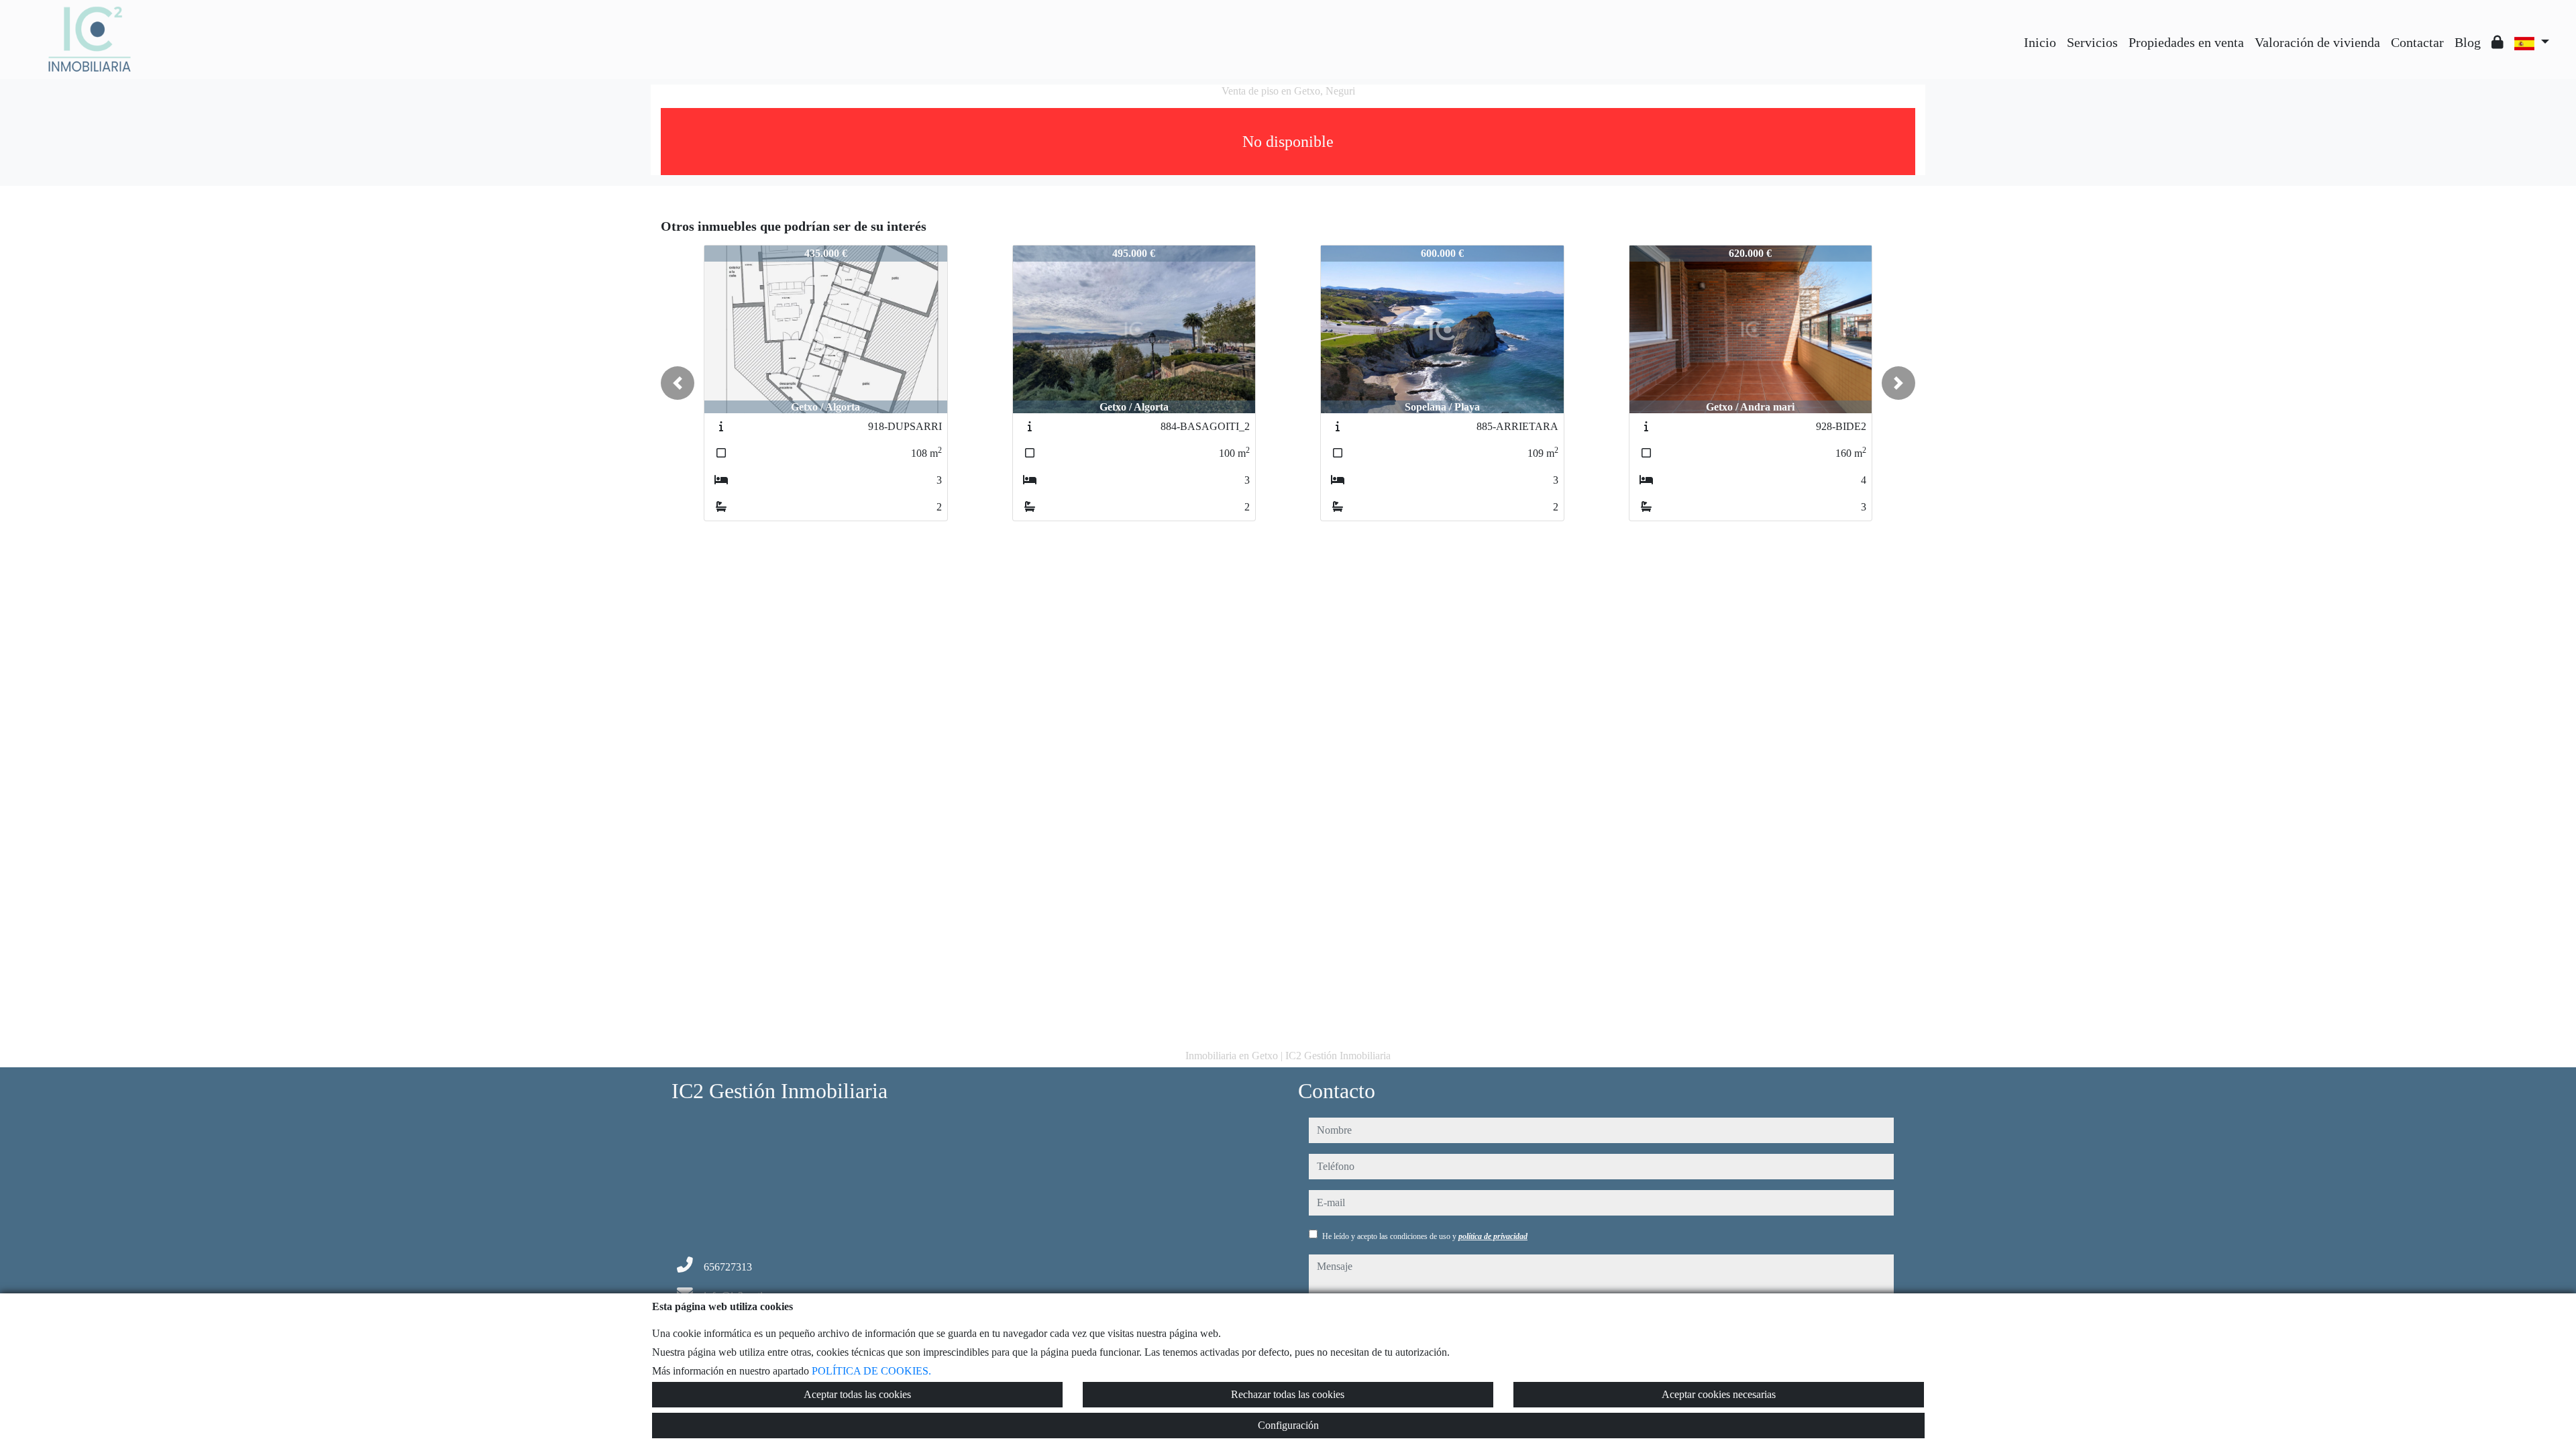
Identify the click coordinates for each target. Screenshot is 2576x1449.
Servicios (2092, 42)
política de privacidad (1493, 1236)
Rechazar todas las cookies (1288, 1394)
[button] (678, 383)
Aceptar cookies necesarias (1719, 1394)
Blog (2468, 42)
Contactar (2417, 42)
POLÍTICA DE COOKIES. (871, 1371)
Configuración (1288, 1425)
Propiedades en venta (2186, 42)
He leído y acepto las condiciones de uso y (1425, 1236)
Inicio (2040, 42)
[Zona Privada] (2498, 42)
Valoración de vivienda (2317, 42)
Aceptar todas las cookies (857, 1394)
